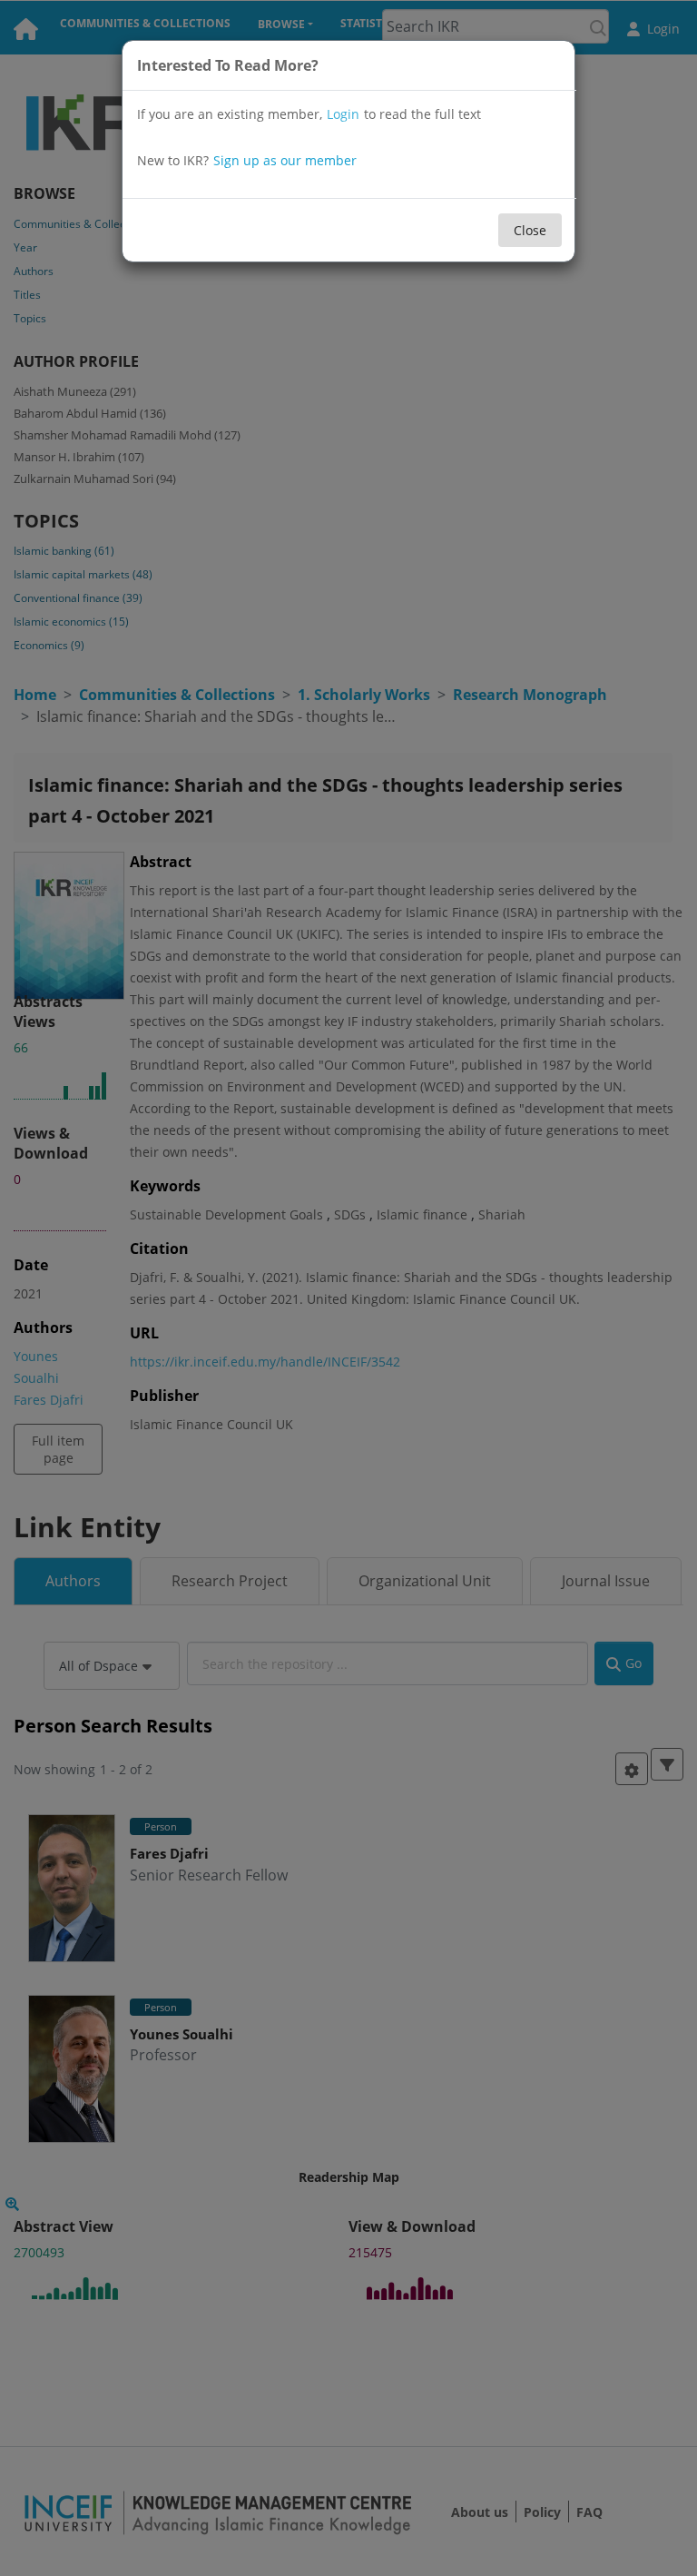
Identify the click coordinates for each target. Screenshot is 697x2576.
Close (530, 230)
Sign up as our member (285, 160)
